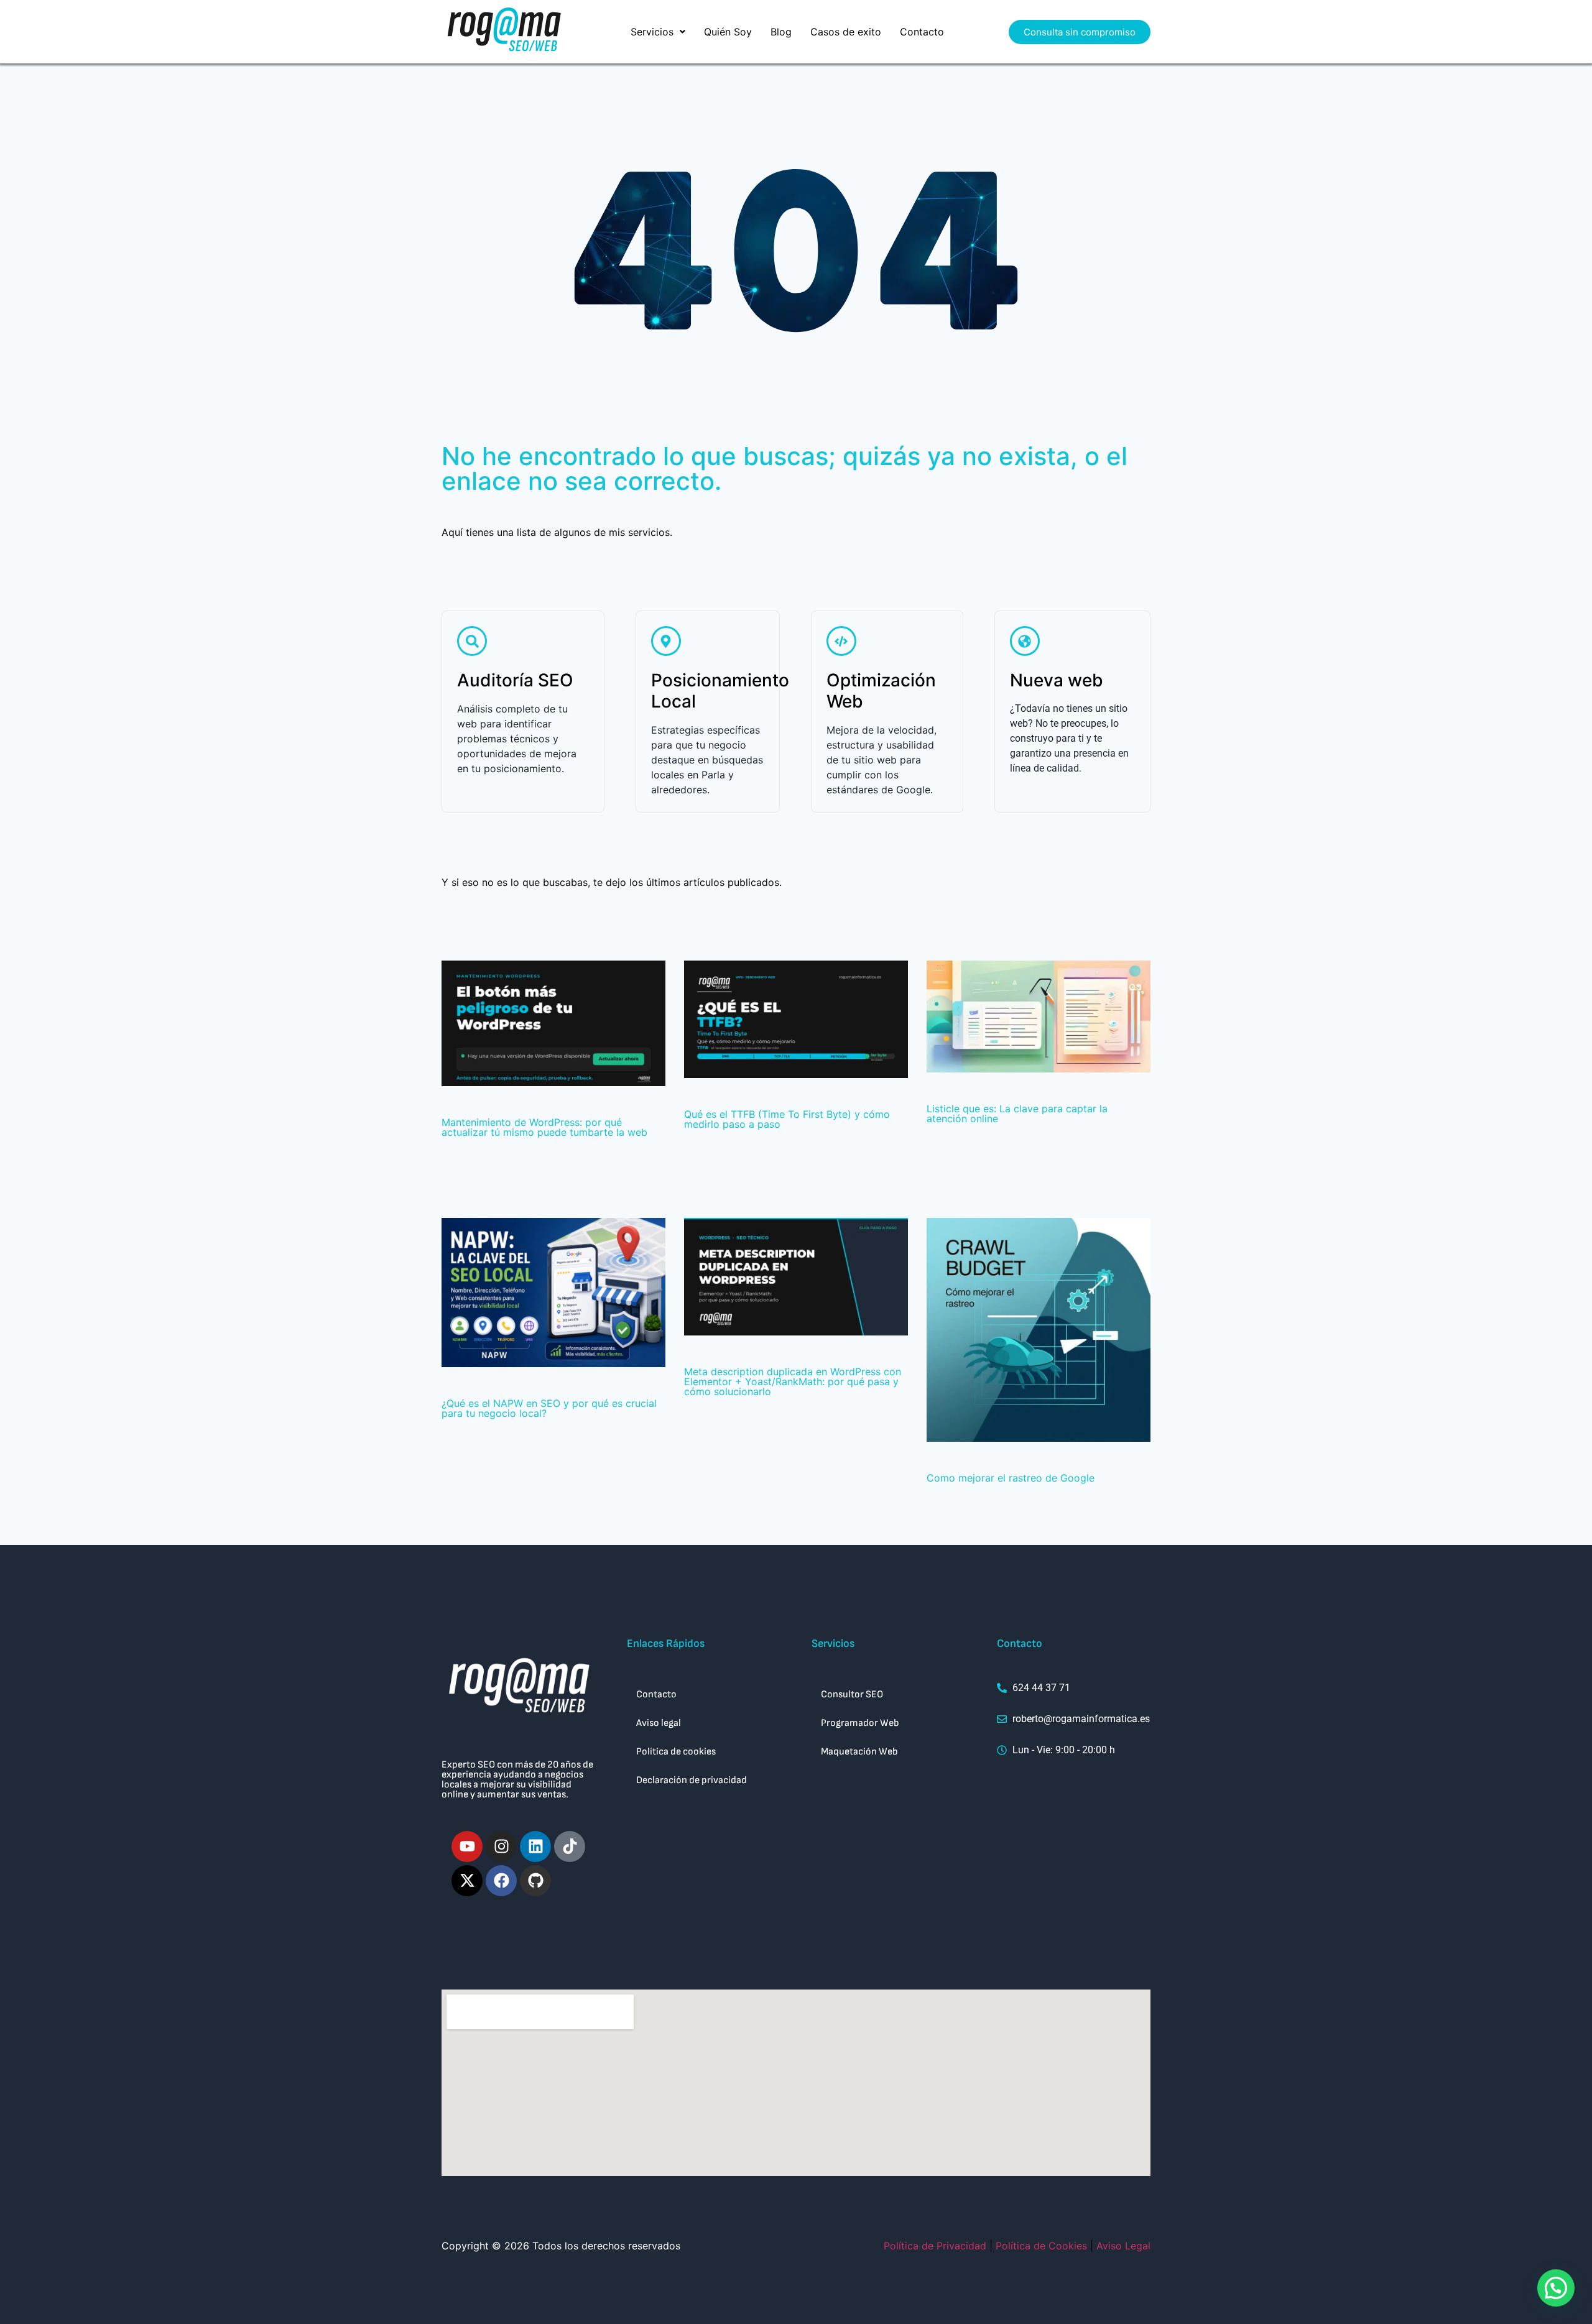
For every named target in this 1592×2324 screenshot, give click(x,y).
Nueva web (1057, 680)
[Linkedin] (535, 1847)
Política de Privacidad (935, 2246)
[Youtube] (467, 1847)
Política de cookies (676, 1752)
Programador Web (860, 1723)
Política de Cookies (1041, 2246)
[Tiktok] (570, 1847)
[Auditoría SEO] (472, 641)
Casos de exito (846, 32)
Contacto (922, 32)
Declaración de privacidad (692, 1780)
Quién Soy (728, 32)
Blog (781, 32)
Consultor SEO (852, 1695)
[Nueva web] (1025, 641)
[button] (658, 32)
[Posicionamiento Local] (666, 641)
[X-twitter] (467, 1881)
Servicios (652, 32)
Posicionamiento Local (720, 691)
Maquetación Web (859, 1752)
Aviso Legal (1123, 2246)
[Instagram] (501, 1847)
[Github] (535, 1881)
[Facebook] (501, 1881)
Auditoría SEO (515, 680)
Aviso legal (659, 1723)
